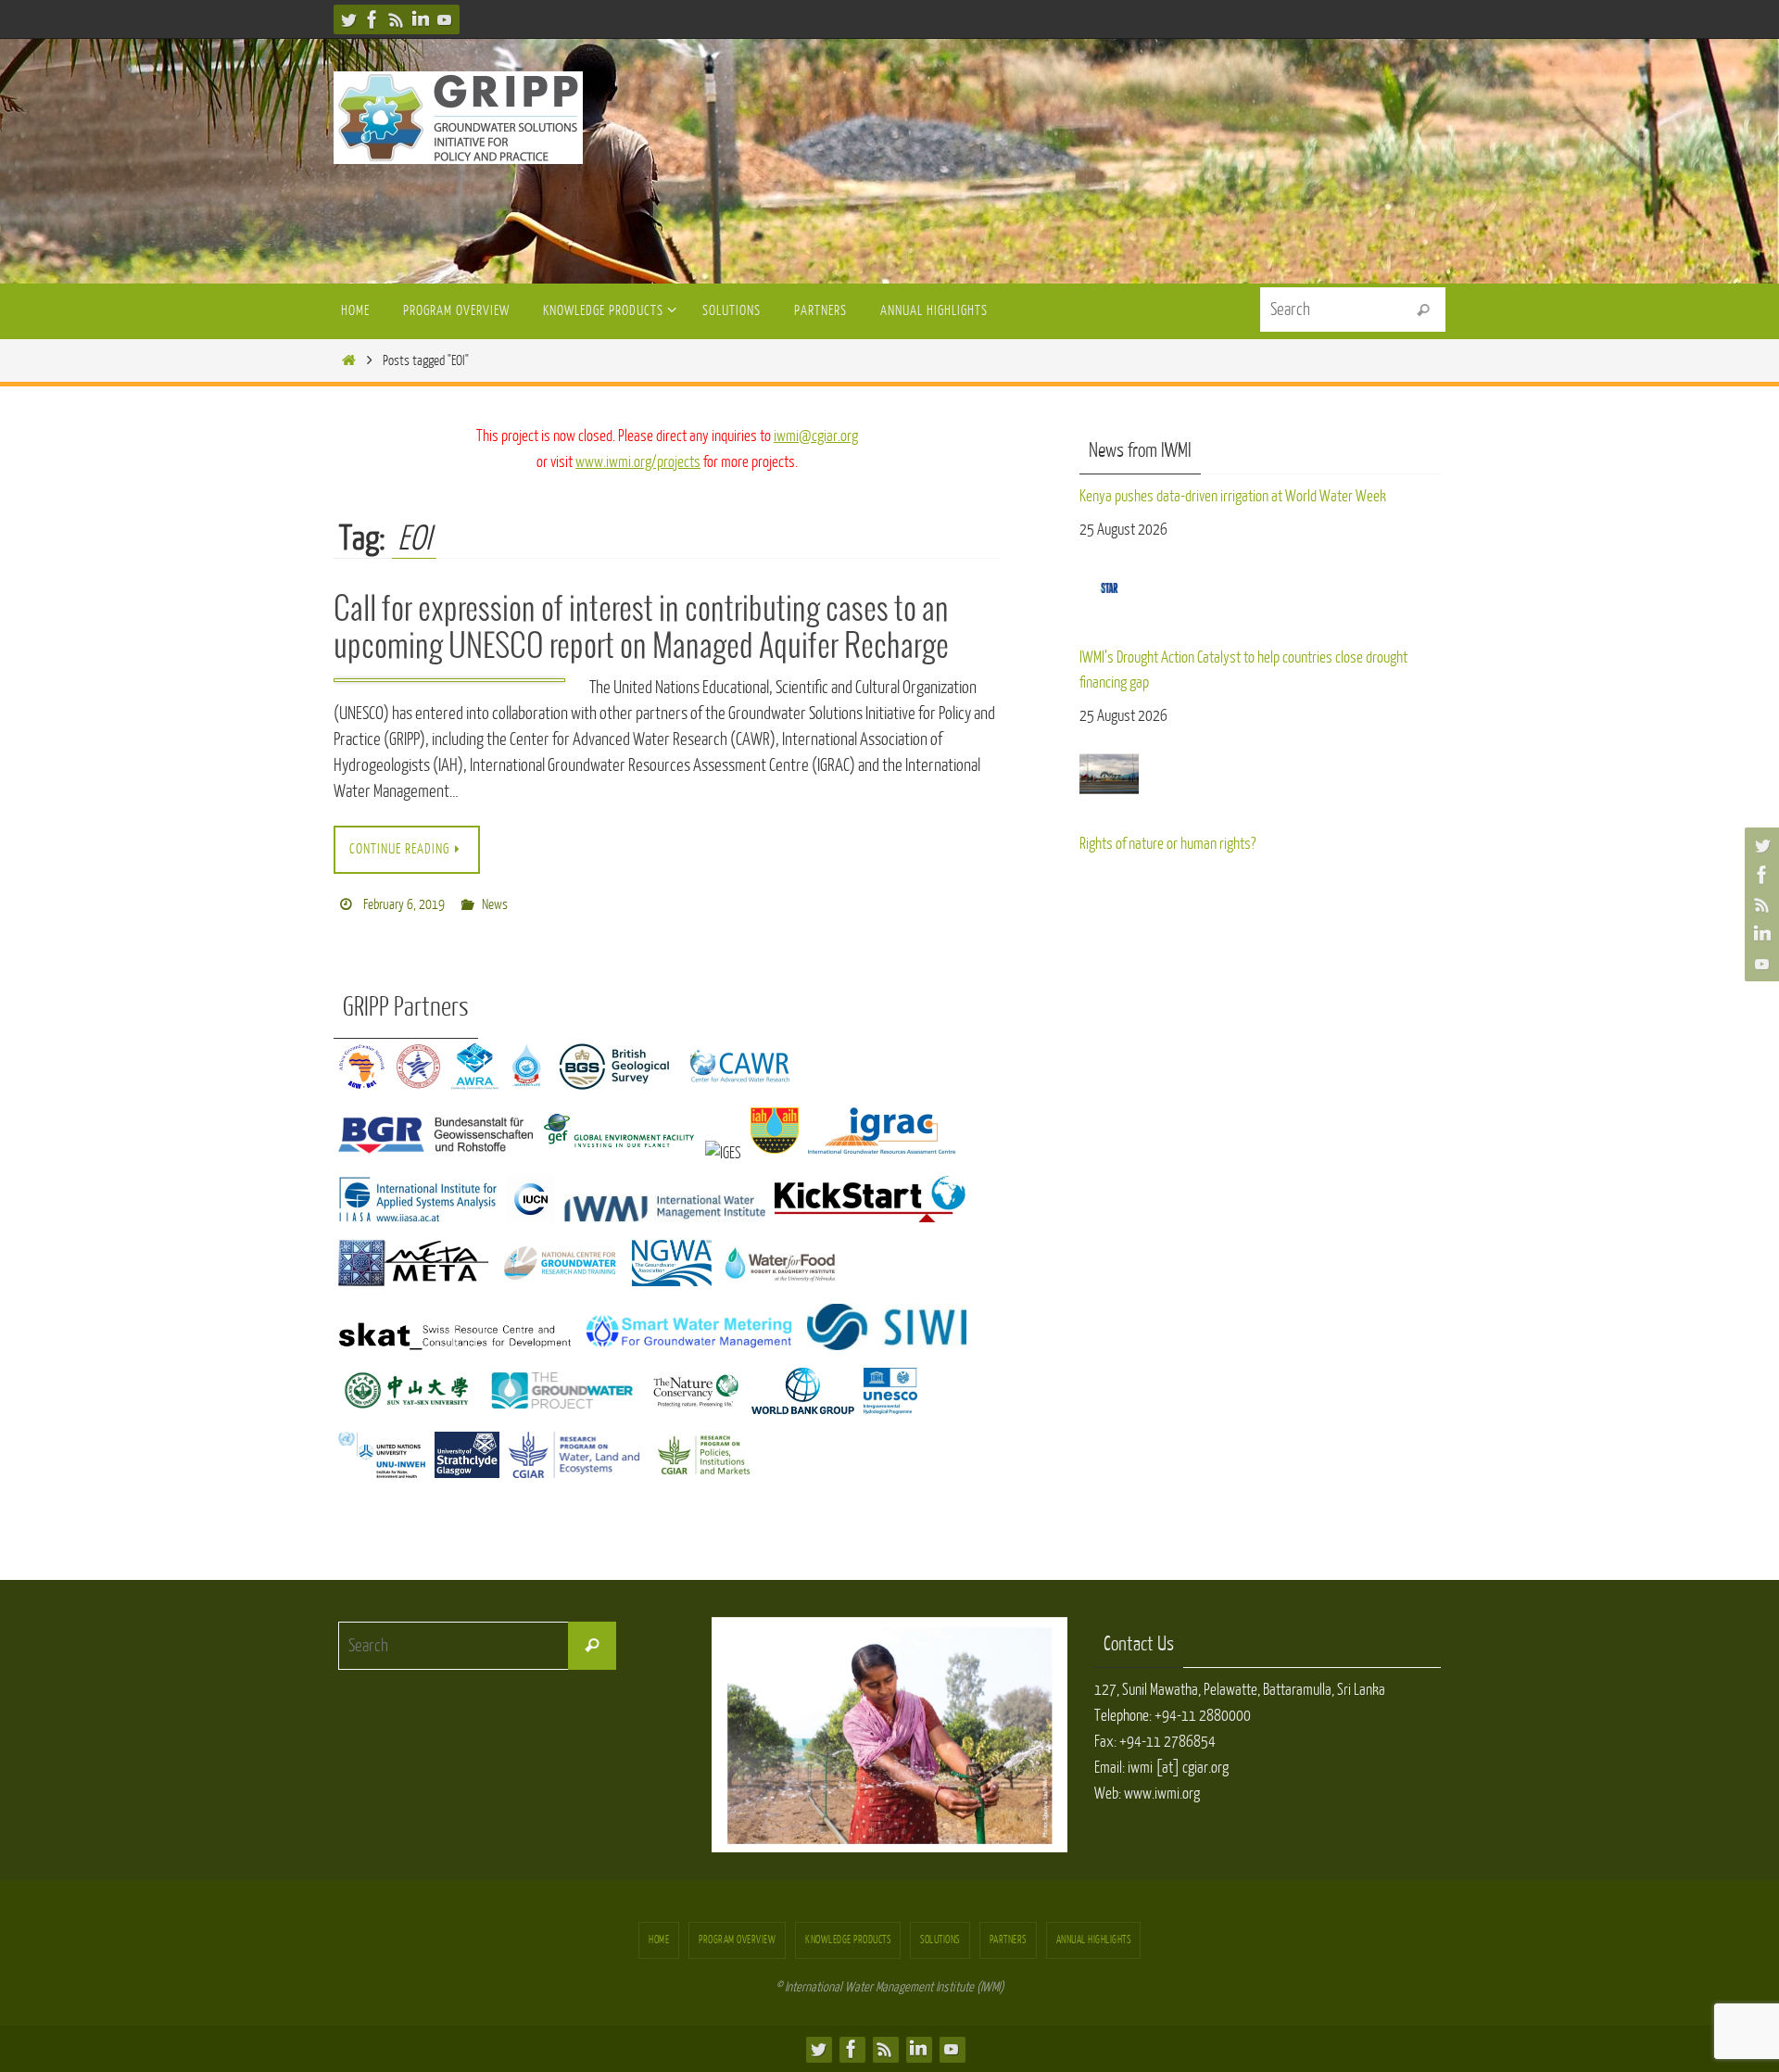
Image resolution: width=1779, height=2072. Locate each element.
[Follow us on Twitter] (348, 19)
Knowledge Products (848, 1940)
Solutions (940, 1940)
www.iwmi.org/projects (638, 462)
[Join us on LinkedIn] (421, 19)
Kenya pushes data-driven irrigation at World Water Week (1233, 496)
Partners (1008, 1940)
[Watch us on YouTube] (445, 19)
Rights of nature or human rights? (1167, 844)
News (495, 905)
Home (659, 1940)
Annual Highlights (1094, 1940)
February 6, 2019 (404, 905)
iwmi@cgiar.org (816, 436)
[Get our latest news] (397, 19)
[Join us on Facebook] (372, 19)
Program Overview (737, 1940)
